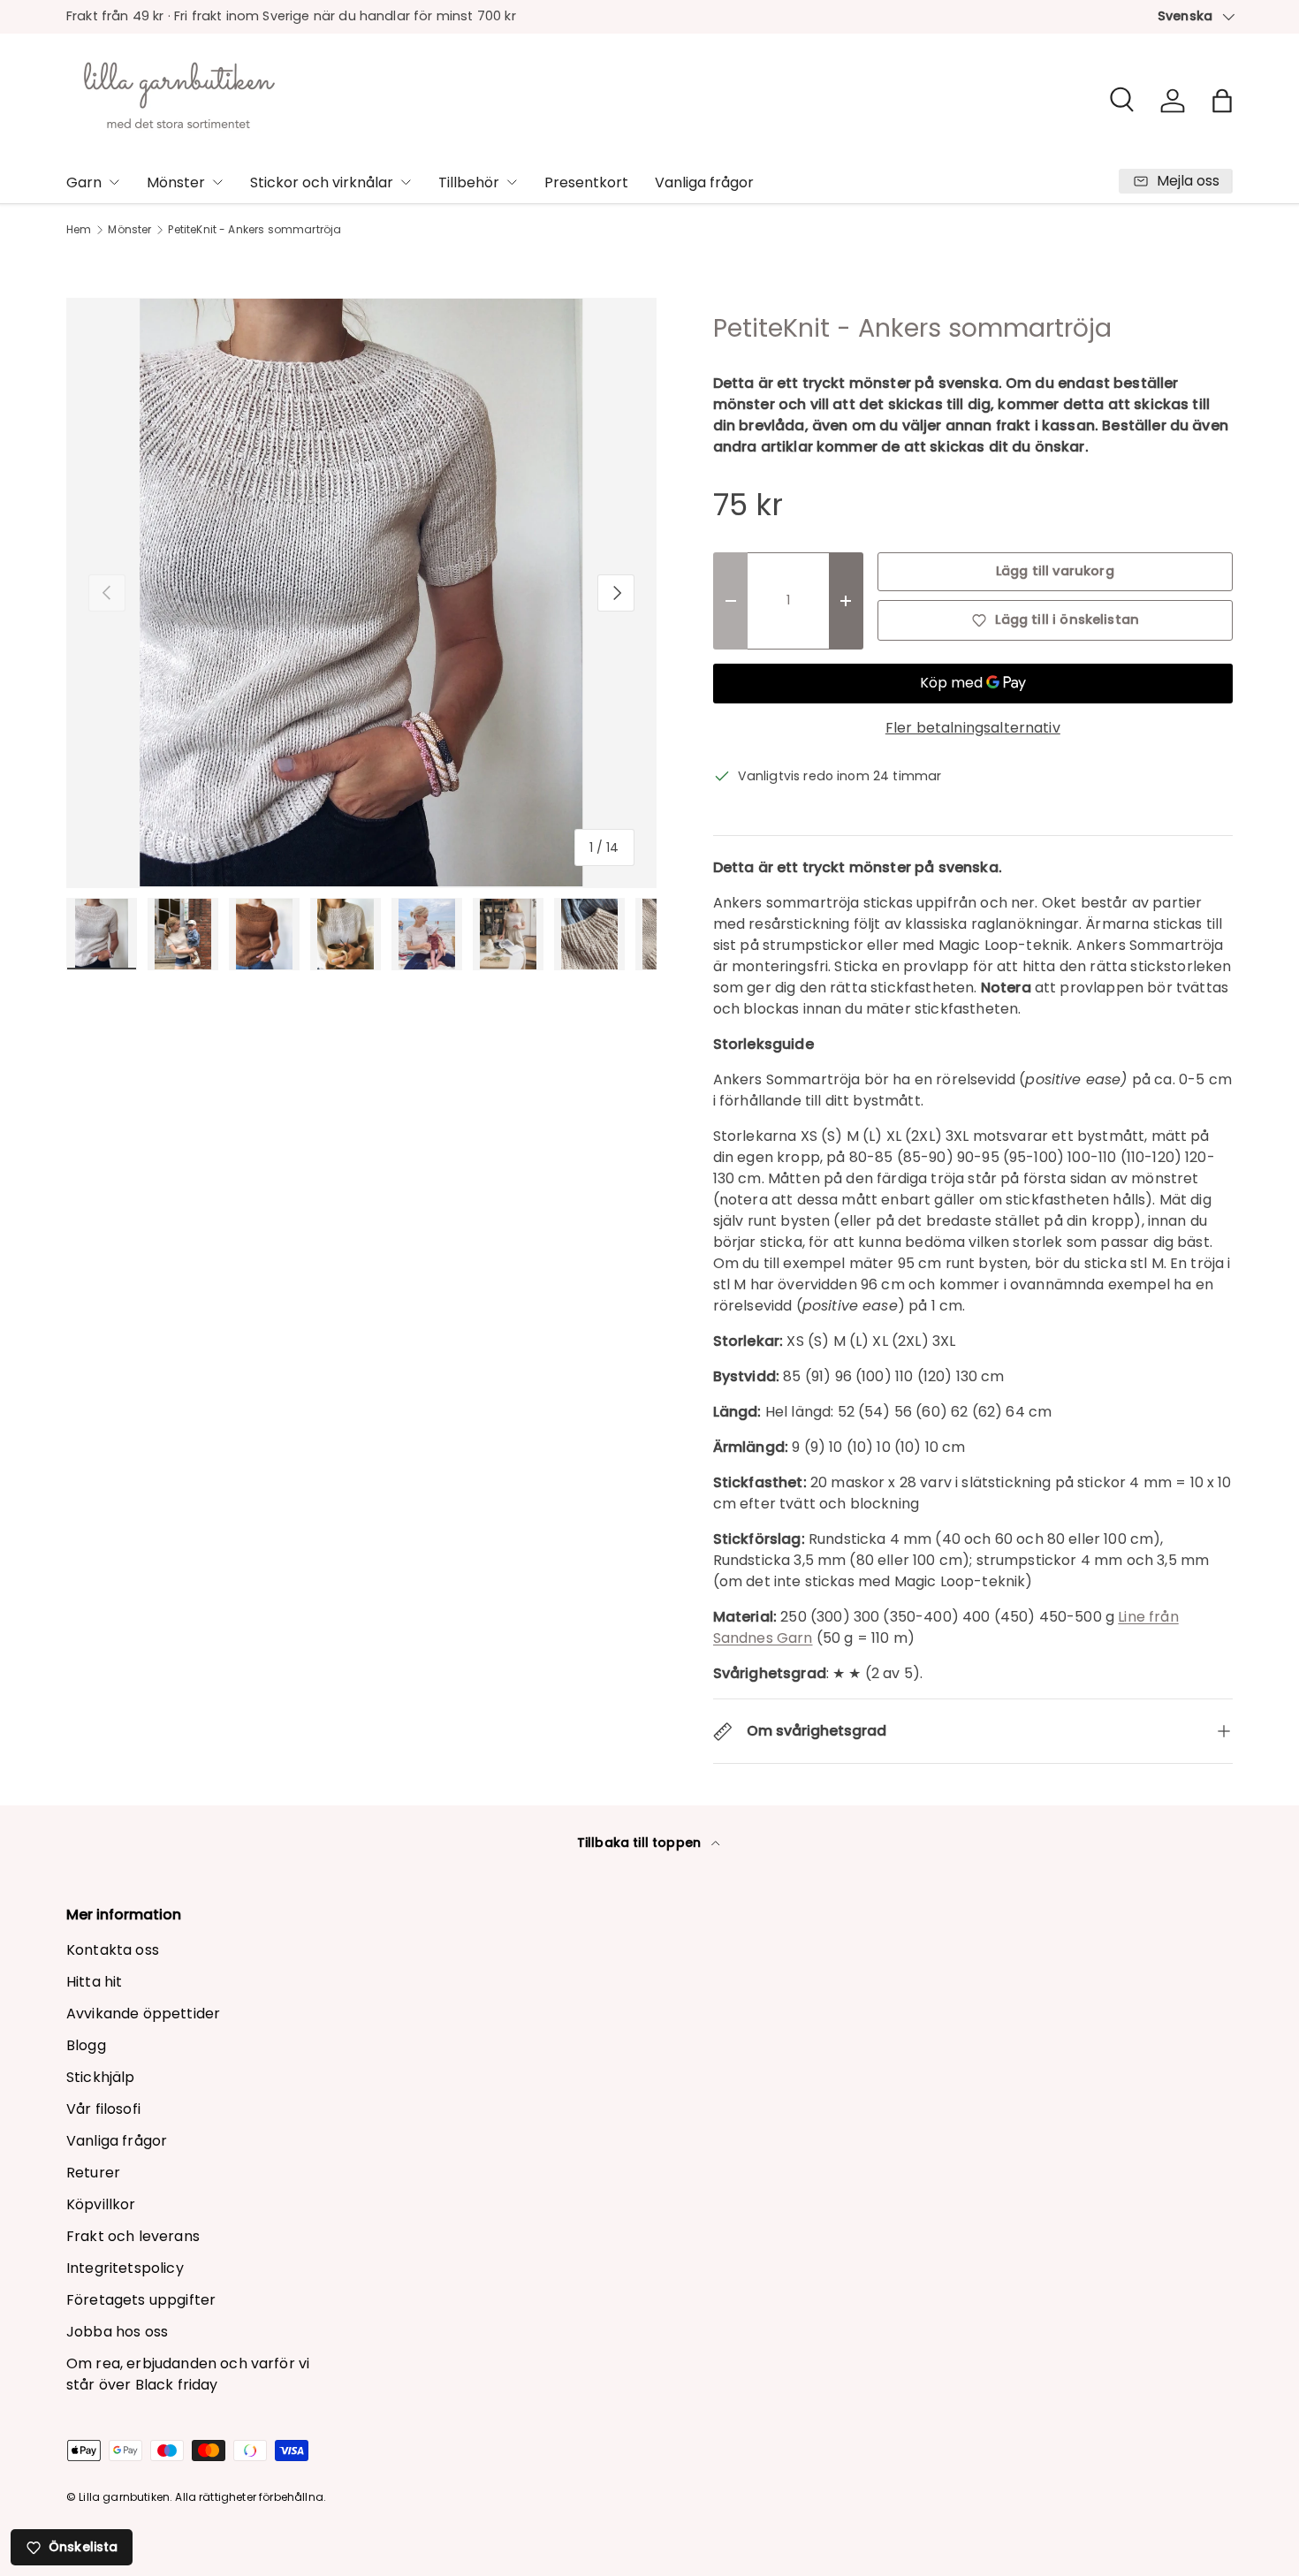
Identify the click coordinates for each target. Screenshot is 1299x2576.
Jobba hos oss (117, 2332)
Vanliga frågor (704, 182)
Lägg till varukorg (1055, 571)
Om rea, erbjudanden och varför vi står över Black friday (188, 2374)
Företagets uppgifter (141, 2300)
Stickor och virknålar (322, 182)
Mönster (176, 182)
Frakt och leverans (133, 2236)
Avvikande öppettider (143, 2014)
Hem (79, 230)
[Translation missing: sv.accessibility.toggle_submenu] (114, 182)
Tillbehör (469, 182)
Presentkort (586, 182)
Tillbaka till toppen (641, 1843)
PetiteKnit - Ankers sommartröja (254, 230)
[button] (1222, 101)
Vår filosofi (103, 2109)
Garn (84, 182)
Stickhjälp (101, 2077)
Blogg (86, 2045)
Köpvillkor (101, 2204)
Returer (93, 2173)
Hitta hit (94, 1982)
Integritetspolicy (125, 2268)
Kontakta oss (113, 1950)
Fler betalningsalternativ (973, 728)
